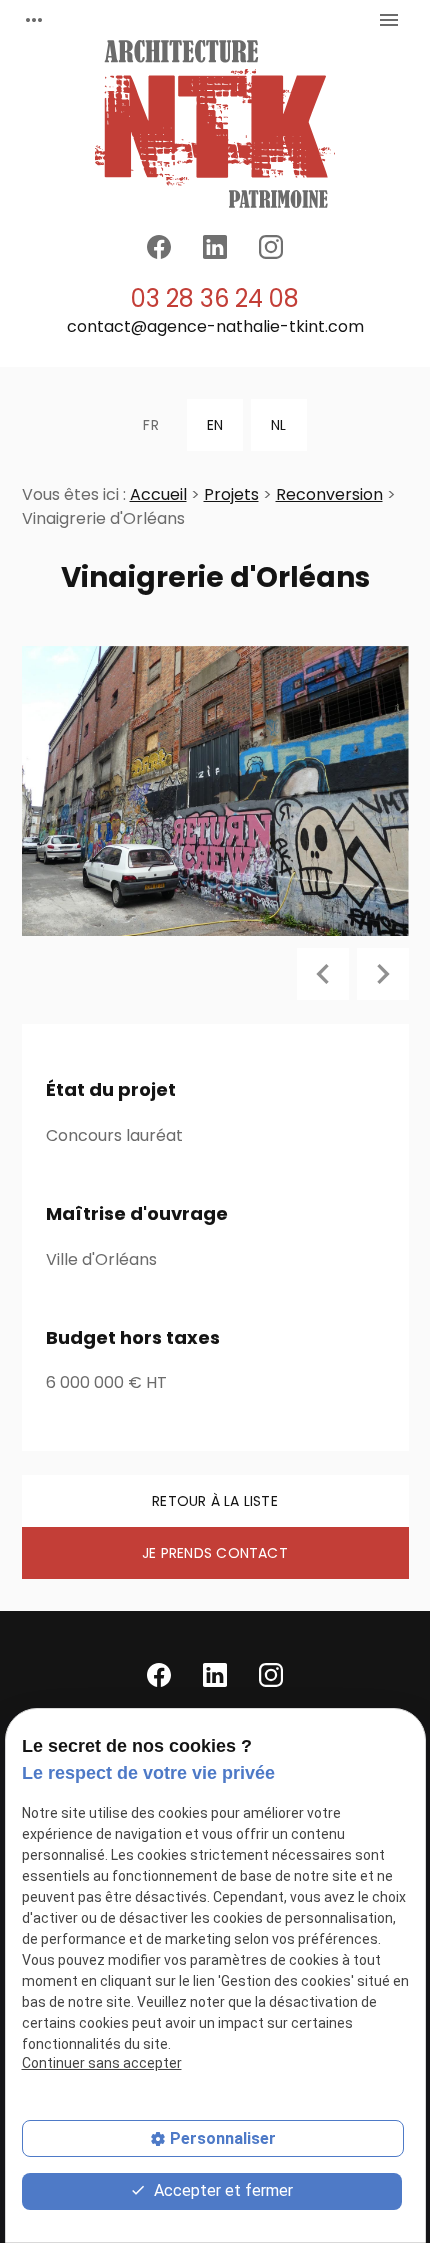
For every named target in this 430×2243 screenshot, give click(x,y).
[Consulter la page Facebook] (159, 247)
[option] (215, 791)
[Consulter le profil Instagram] (271, 247)
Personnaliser (223, 2138)
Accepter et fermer (221, 2190)
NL (278, 425)
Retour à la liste (215, 1501)
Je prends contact (215, 1553)
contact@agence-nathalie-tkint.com (215, 326)
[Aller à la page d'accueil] (215, 124)
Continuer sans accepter (102, 2063)
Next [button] (383, 974)
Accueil (158, 494)
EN (215, 425)
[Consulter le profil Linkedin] (215, 247)
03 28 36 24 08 (215, 298)
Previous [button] (323, 974)
